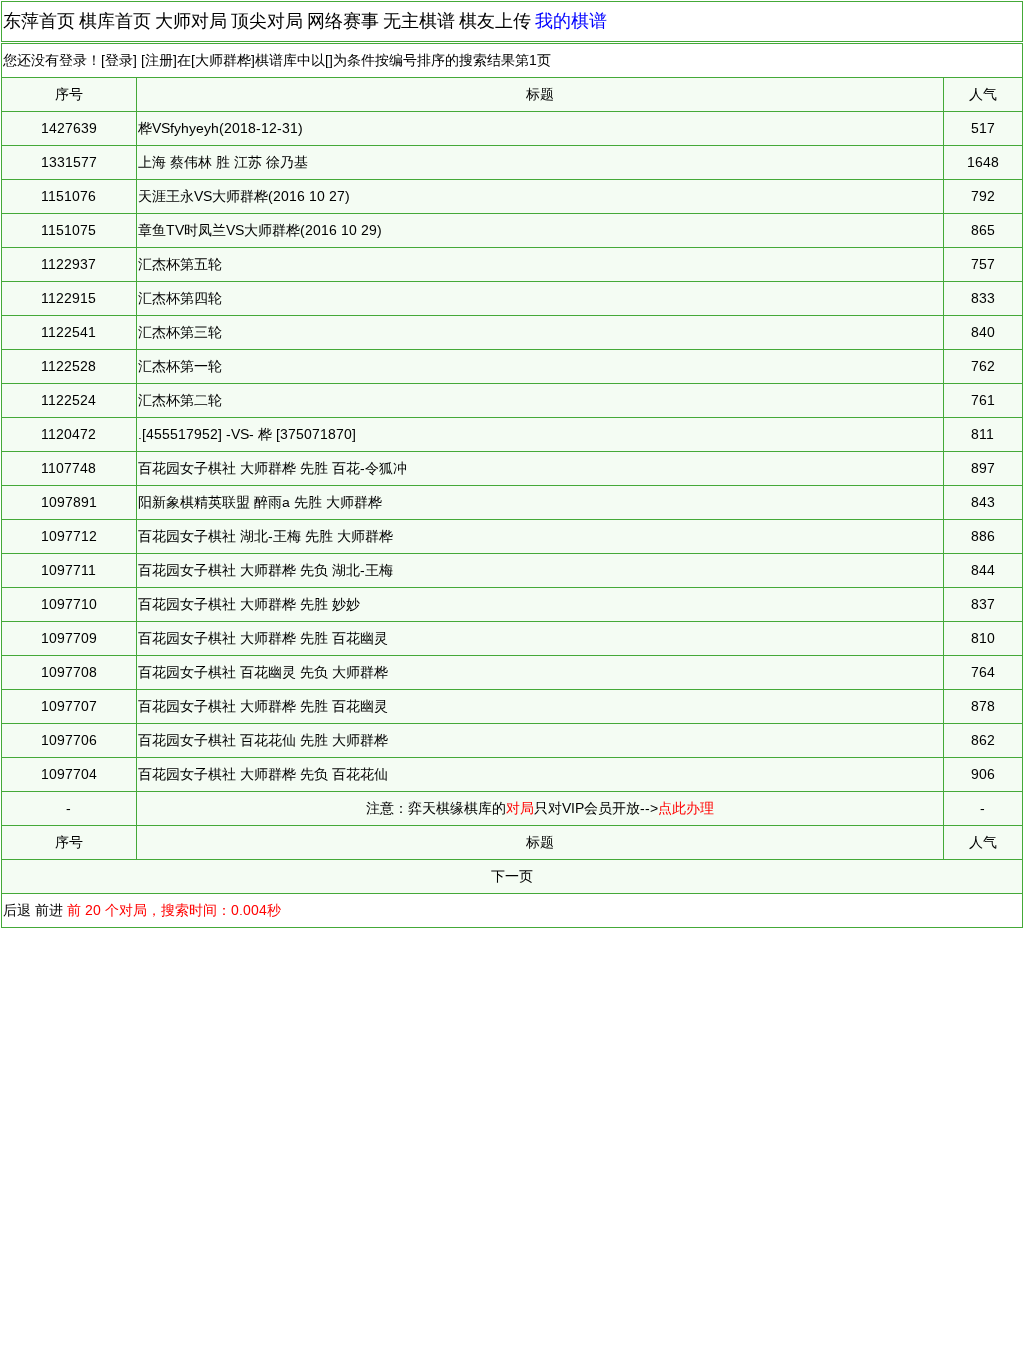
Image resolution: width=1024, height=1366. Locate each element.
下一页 (512, 876)
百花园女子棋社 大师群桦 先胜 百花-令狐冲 (272, 468)
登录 (119, 60)
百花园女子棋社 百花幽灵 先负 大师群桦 (263, 672)
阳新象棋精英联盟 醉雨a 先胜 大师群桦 (260, 502)
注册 (159, 60)
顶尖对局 (267, 21)
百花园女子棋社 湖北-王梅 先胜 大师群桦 (265, 536)
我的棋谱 (571, 21)
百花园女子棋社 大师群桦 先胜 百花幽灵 (263, 638)
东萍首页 (39, 21)
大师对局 (191, 21)
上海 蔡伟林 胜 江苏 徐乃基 (223, 162)
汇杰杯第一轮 (180, 366)
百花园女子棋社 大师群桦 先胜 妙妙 (249, 604)
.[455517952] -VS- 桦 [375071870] (247, 434)
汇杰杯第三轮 (180, 332)
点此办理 (686, 808)
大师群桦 (223, 60)
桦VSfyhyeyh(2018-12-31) (220, 128)
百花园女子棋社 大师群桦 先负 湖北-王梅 (265, 570)
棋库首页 (115, 21)
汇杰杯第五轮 (180, 264)
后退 (17, 910)
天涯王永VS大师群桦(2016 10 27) (244, 196)
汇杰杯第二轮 (180, 400)
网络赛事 (343, 21)
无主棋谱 (419, 21)
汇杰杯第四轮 (180, 298)
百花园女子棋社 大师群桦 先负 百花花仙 (263, 774)
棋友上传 (495, 21)
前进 (49, 910)
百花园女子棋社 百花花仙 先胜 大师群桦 (263, 740)
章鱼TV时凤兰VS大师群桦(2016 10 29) (260, 230)
